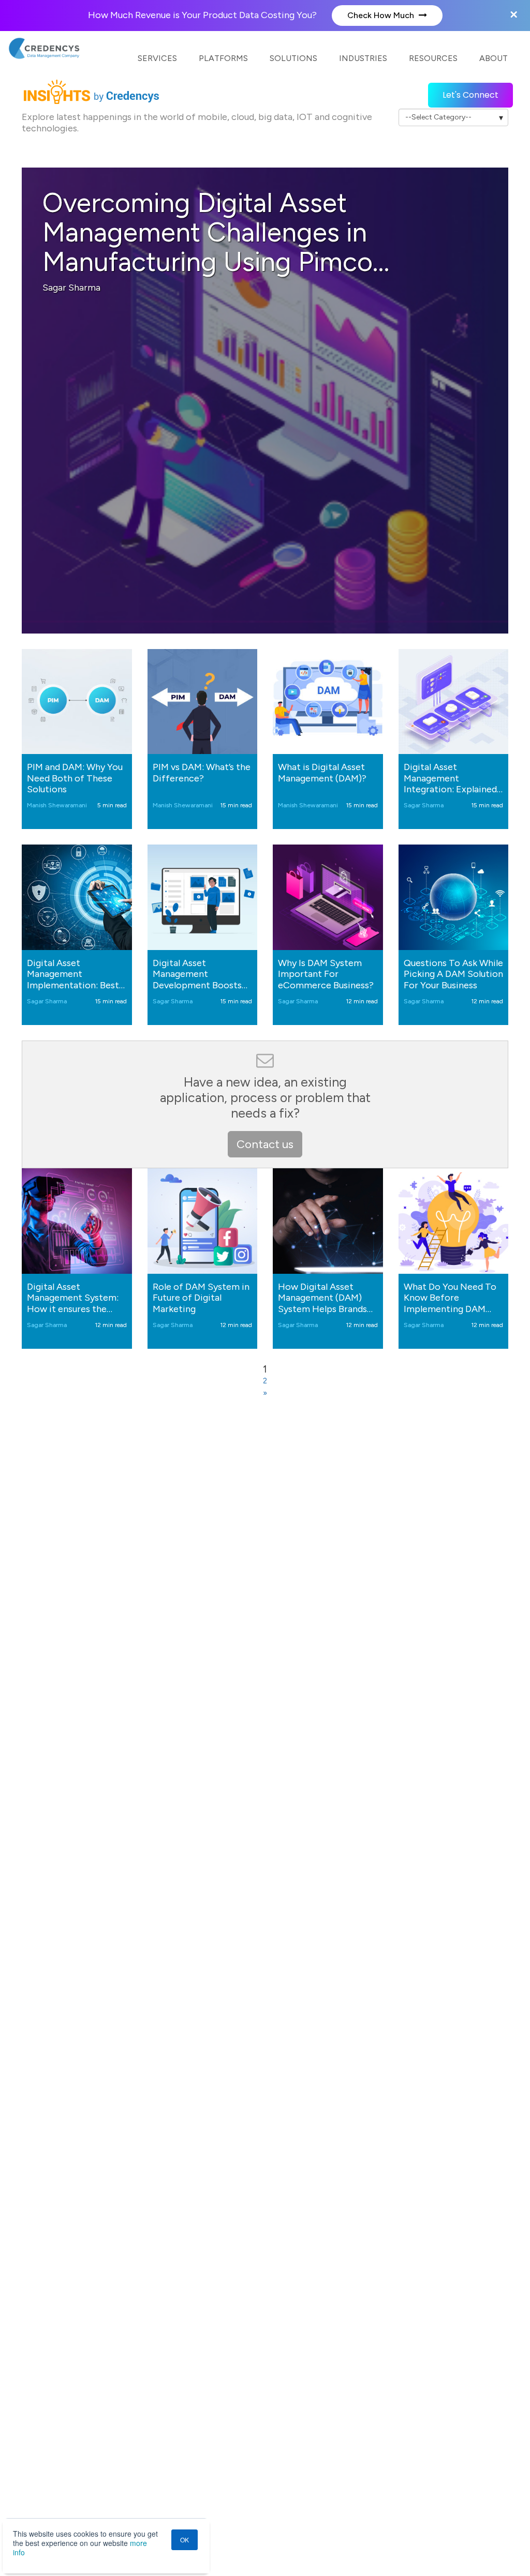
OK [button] (185, 2540)
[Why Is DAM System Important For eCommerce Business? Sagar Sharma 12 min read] (328, 897)
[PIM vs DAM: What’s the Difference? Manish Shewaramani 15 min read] (203, 702)
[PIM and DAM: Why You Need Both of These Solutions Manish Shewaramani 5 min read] (77, 702)
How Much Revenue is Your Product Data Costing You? (203, 15)
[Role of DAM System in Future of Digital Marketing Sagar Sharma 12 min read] (203, 1221)
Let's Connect (470, 95)
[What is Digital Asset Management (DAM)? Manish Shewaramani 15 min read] (328, 702)
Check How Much (382, 15)
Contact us (265, 1144)
